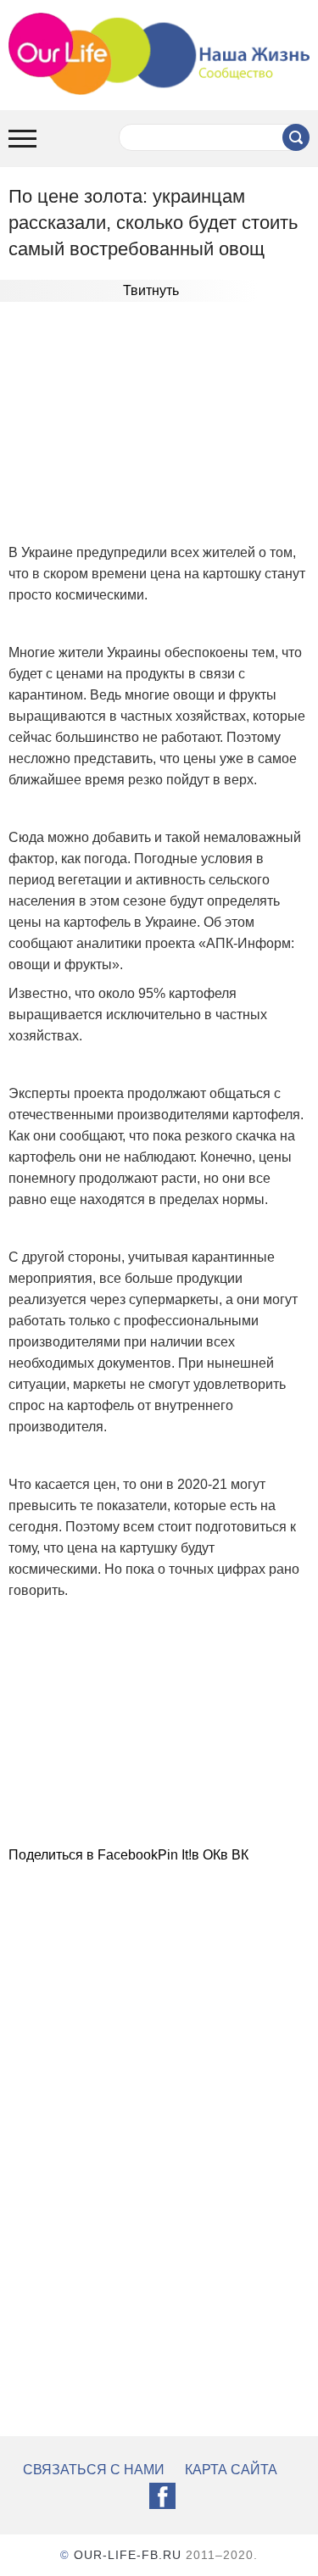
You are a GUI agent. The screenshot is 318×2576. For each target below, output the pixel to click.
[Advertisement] (159, 425)
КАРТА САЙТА (231, 2470)
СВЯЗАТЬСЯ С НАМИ (94, 2470)
